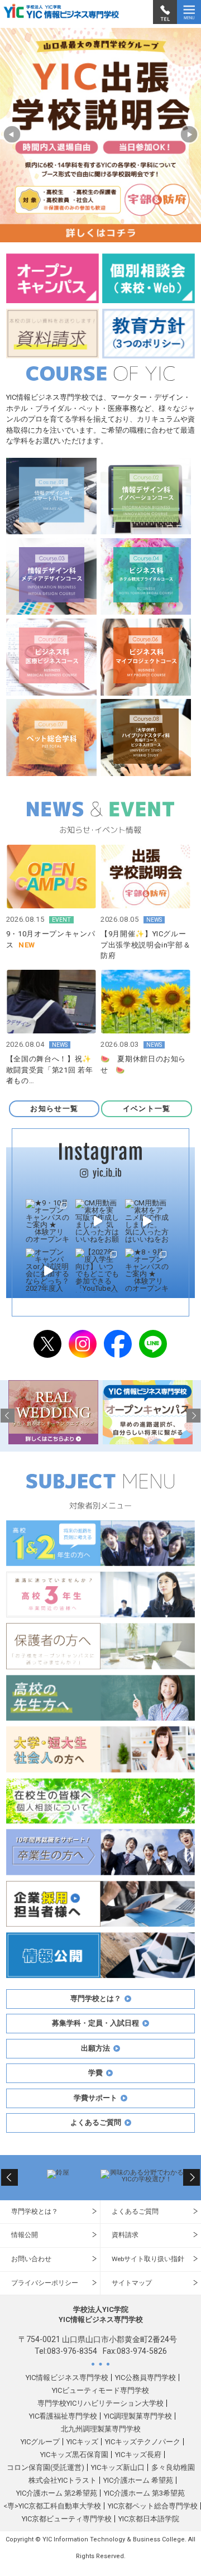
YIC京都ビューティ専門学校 (67, 2519)
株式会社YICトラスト (63, 2480)
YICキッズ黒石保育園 (74, 2455)
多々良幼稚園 (173, 2467)
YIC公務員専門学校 (145, 2378)
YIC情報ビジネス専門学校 (67, 2378)
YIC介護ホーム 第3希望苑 (144, 2493)
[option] (100, 135)
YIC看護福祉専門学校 (63, 2416)
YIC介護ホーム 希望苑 (138, 2480)
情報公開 (25, 2235)
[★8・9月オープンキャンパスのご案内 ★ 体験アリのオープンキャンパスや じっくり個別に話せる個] (147, 1270)
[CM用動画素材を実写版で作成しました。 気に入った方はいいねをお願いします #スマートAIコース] (97, 1221)
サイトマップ (132, 2283)
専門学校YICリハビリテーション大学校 (100, 2403)
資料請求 (125, 2235)
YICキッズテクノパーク (143, 2442)
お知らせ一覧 (54, 1109)
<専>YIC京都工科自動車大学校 (52, 2506)
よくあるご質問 (135, 2211)
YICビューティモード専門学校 (100, 2390)
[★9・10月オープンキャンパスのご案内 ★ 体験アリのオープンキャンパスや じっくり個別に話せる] (48, 1221)
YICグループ (40, 2442)
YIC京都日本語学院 (149, 2519)
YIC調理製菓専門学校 (138, 2416)
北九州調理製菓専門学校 (101, 2429)
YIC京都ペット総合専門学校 (153, 2506)
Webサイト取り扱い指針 (148, 2259)
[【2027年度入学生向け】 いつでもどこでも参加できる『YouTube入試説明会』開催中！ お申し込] (97, 1270)
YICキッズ (82, 2442)
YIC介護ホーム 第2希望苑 (57, 2493)
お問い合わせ (31, 2259)
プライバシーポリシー (45, 2283)
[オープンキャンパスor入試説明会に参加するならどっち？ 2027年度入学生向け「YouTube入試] (48, 1270)
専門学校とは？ (35, 2211)
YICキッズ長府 (138, 2455)
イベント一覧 (147, 1109)
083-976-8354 (72, 2351)
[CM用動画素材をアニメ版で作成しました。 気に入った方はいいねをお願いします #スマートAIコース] (147, 1221)
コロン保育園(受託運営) (46, 2467)
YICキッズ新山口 (118, 2467)
